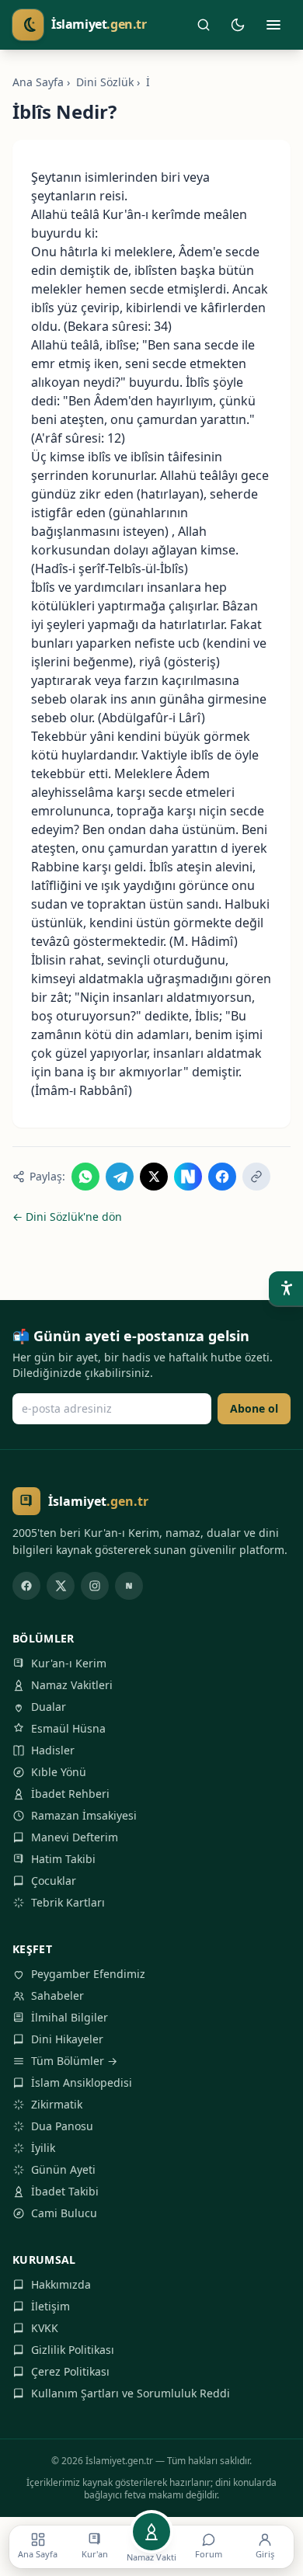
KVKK (45, 2328)
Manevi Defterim (75, 1837)
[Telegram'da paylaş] (120, 1177)
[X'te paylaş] (154, 1177)
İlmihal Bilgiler (70, 2017)
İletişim (50, 2306)
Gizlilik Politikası (73, 2350)
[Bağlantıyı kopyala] (256, 1177)
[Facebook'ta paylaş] (222, 1177)
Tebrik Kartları (68, 1902)
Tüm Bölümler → (74, 2061)
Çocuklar (54, 1881)
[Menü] (273, 25)
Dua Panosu (62, 2126)
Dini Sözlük (105, 82)
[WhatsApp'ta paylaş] (85, 1177)
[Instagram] (95, 1586)
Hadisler (53, 1750)
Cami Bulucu (64, 2213)
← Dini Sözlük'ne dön (67, 1217)
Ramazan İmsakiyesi (84, 1815)
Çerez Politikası (70, 2371)
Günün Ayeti (63, 2169)
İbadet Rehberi (70, 1794)
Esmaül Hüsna (68, 1728)
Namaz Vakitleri (72, 1685)
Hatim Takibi (63, 1859)
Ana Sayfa (38, 82)
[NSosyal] (129, 1586)
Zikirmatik (57, 2104)
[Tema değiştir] (238, 25)
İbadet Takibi (65, 2191)
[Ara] (204, 25)
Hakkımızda (61, 2284)
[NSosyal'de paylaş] (188, 1177)
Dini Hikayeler (67, 2039)
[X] (61, 1586)
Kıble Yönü (59, 1772)
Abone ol (254, 1408)
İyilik (43, 2148)
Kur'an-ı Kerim (69, 1663)
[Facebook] (26, 1586)
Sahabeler (57, 1995)
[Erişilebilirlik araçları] (286, 1288)
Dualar (49, 1707)
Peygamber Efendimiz (88, 1974)
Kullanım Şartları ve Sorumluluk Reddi (131, 2393)
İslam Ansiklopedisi (82, 2082)
